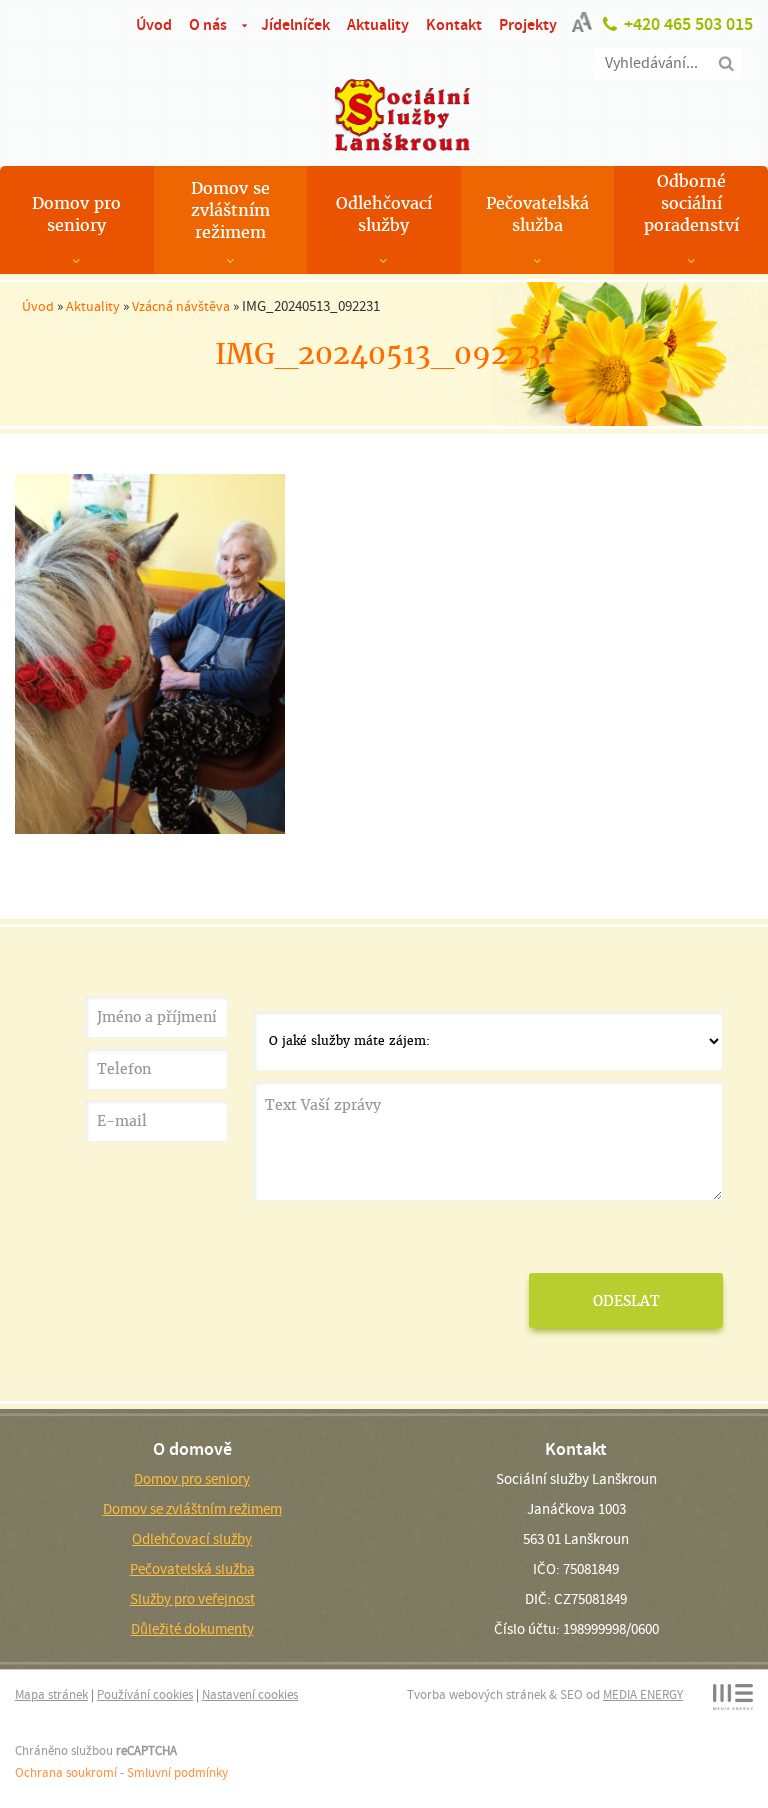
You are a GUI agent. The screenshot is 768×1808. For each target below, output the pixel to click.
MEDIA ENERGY (643, 1694)
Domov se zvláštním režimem (230, 210)
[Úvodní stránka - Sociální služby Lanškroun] (384, 115)
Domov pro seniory (76, 214)
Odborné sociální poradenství (691, 203)
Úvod (154, 24)
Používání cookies (145, 1694)
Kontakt (454, 24)
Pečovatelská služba (537, 214)
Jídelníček (295, 24)
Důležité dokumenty (192, 1629)
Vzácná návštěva (181, 306)
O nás (208, 24)
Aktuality (378, 24)
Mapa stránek (51, 1694)
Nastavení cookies (250, 1694)
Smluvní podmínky (177, 1772)
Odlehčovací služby (384, 214)
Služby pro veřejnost (192, 1599)
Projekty (528, 24)
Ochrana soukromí (66, 1772)
